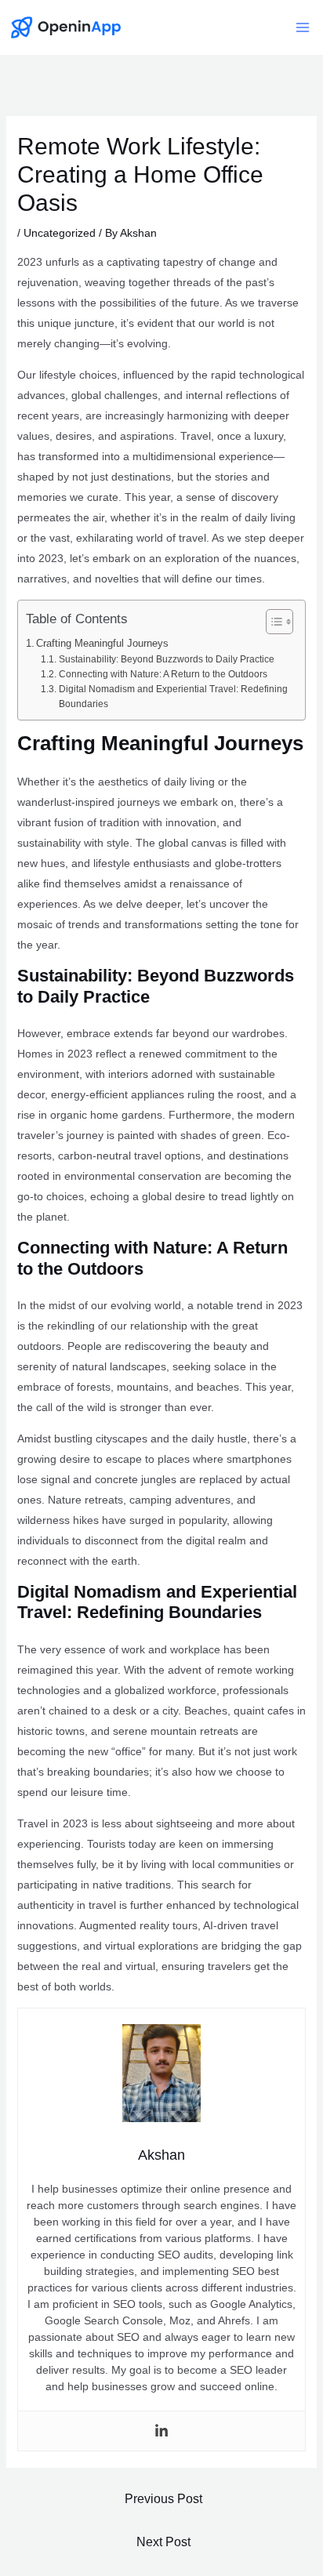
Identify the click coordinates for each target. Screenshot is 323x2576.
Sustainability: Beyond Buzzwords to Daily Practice (166, 659)
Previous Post (163, 2499)
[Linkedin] (161, 2431)
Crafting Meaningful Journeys (102, 643)
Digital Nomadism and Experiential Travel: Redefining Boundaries (173, 697)
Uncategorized (60, 233)
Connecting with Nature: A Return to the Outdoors (163, 674)
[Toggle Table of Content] (272, 622)
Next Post (163, 2542)
